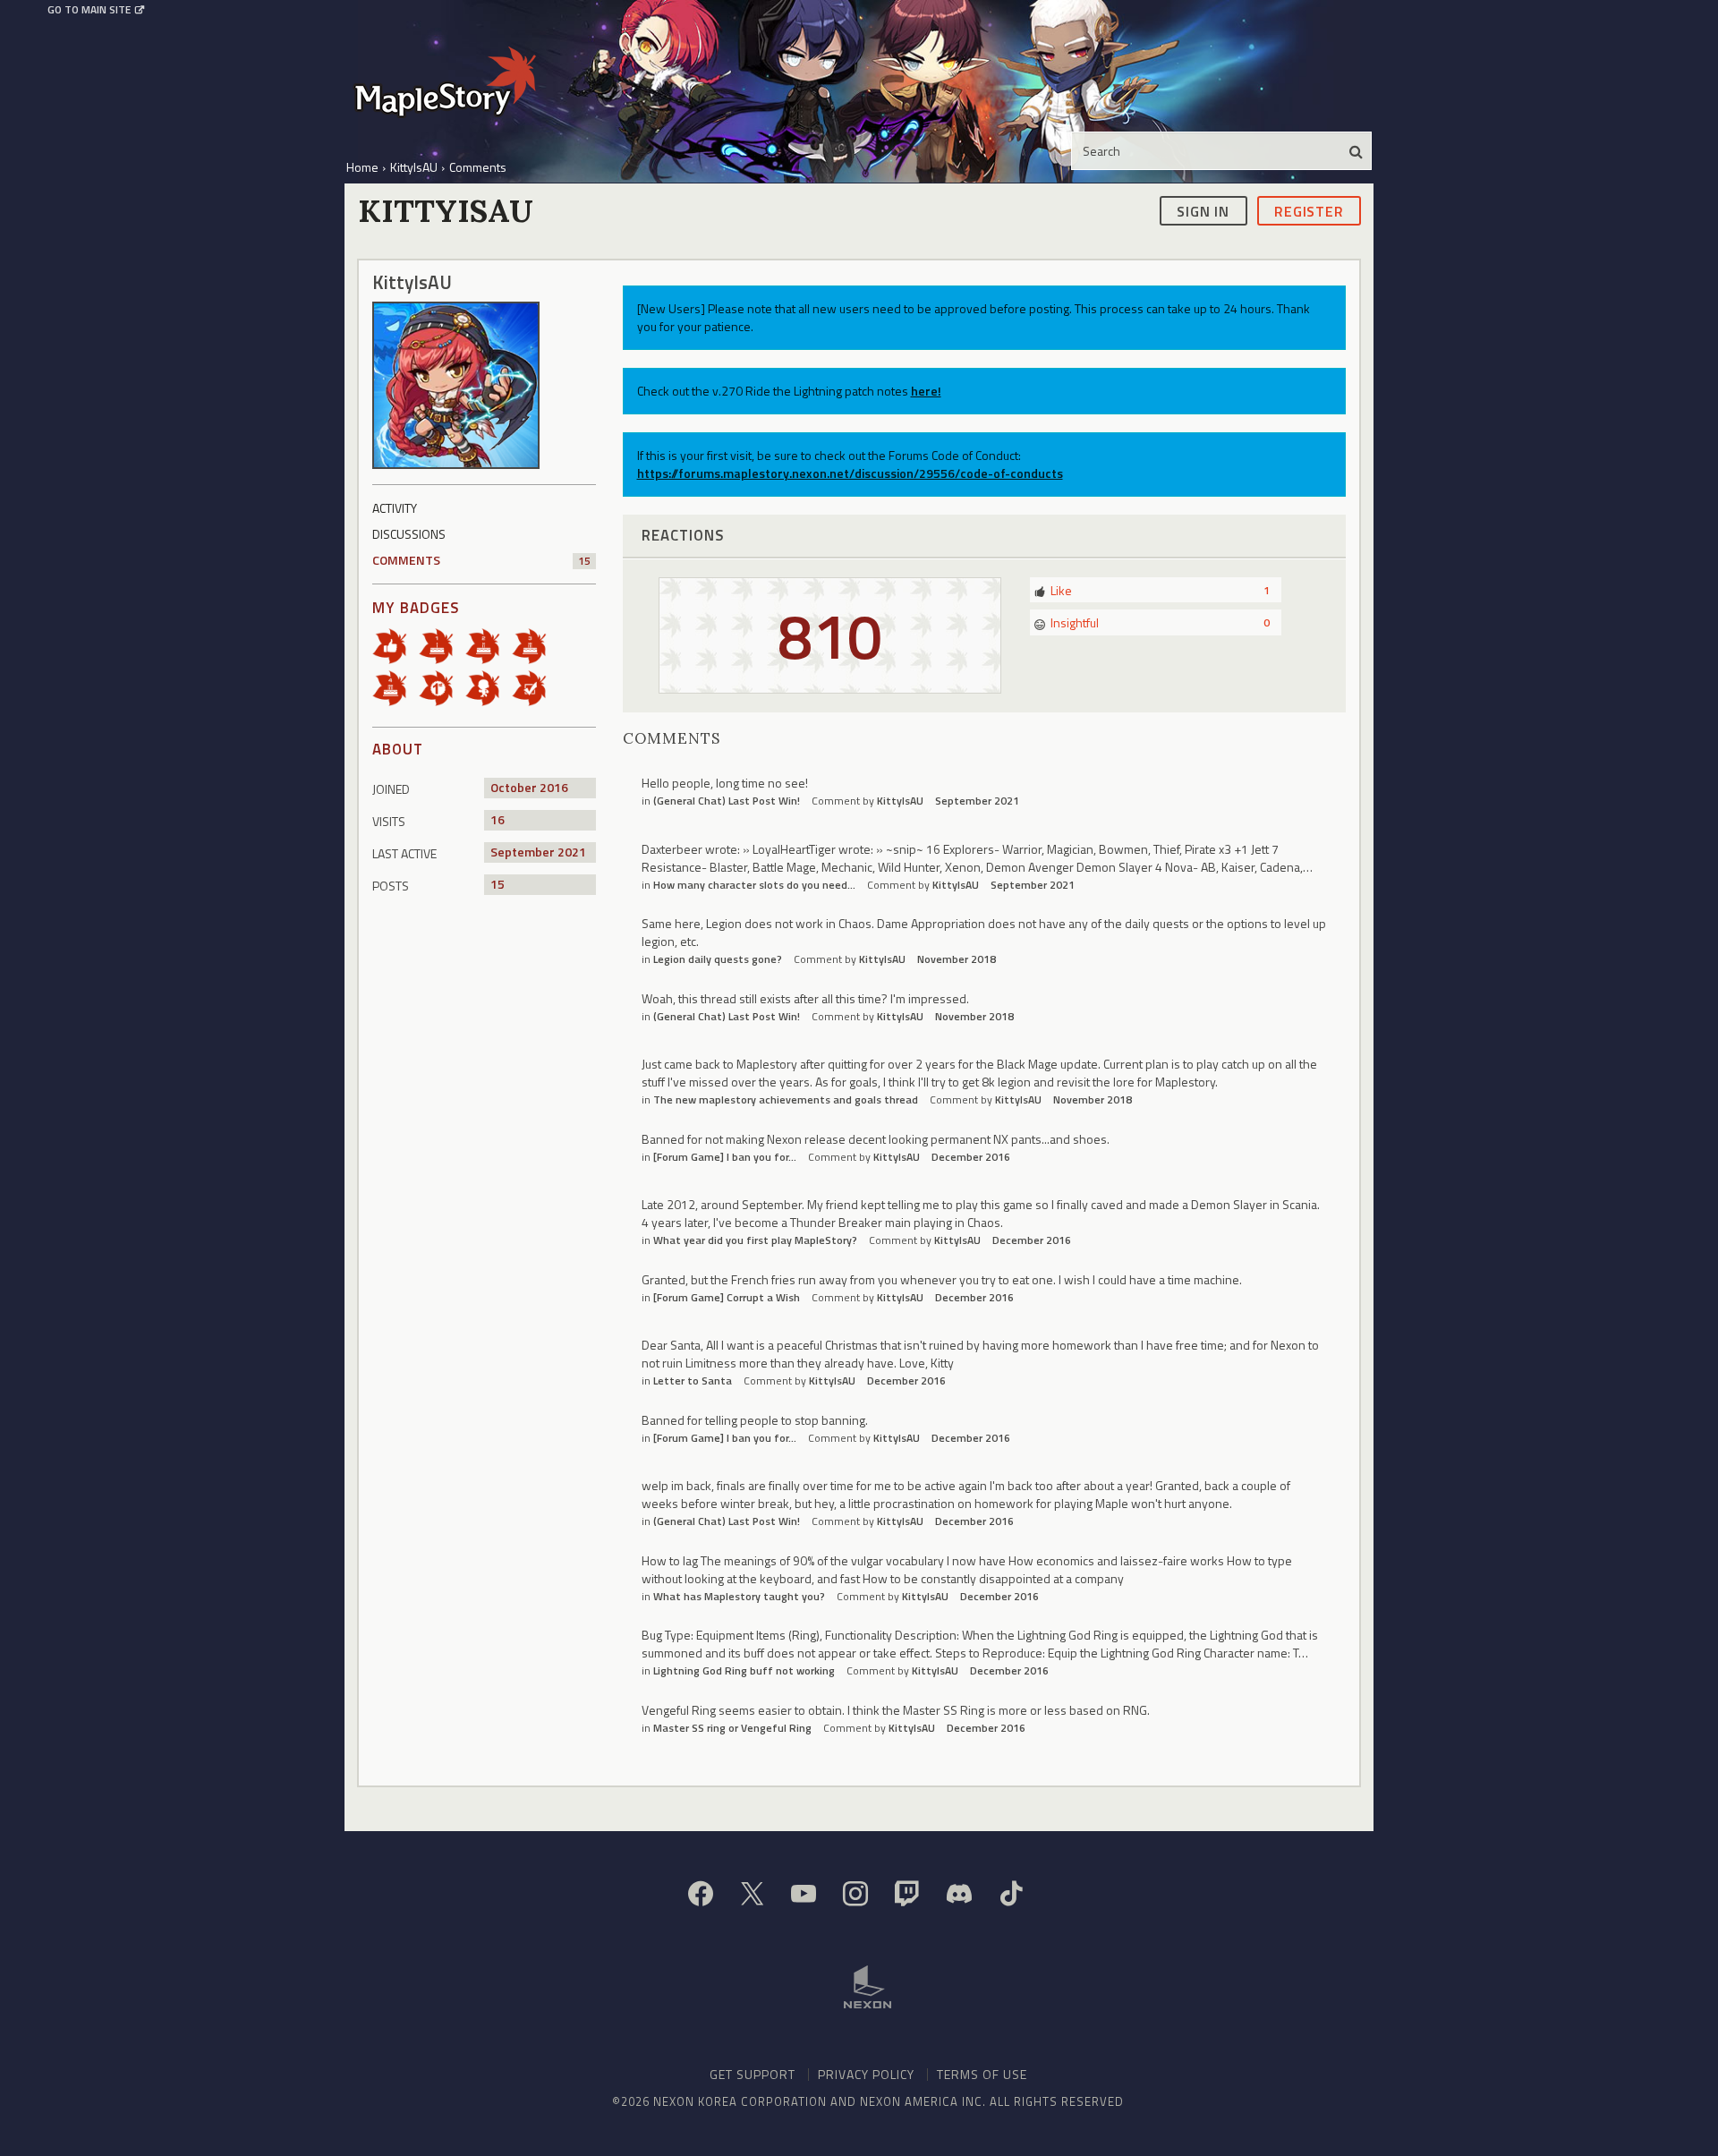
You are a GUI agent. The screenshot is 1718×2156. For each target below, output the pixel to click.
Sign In (1203, 210)
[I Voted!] (535, 687)
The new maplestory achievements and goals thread (786, 1099)
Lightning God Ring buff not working (744, 1670)
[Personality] (489, 687)
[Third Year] (535, 645)
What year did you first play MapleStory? (755, 1240)
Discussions (409, 534)
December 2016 (971, 1157)
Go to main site (89, 10)
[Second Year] (489, 645)
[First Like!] (395, 645)
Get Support (753, 2074)
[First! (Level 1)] (442, 687)
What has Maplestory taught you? (739, 1596)
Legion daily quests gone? (718, 959)
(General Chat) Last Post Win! (727, 801)
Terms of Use (982, 2074)
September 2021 (977, 801)
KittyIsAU (900, 801)
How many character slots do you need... (754, 885)
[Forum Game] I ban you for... (725, 1157)
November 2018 (957, 959)
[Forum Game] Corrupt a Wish (727, 1297)
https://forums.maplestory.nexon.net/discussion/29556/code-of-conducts (850, 473)
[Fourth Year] (395, 687)
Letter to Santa (693, 1381)
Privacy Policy (866, 2074)
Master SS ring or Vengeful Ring (732, 1728)
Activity (395, 508)
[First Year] (442, 645)
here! (926, 391)
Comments (481, 560)
